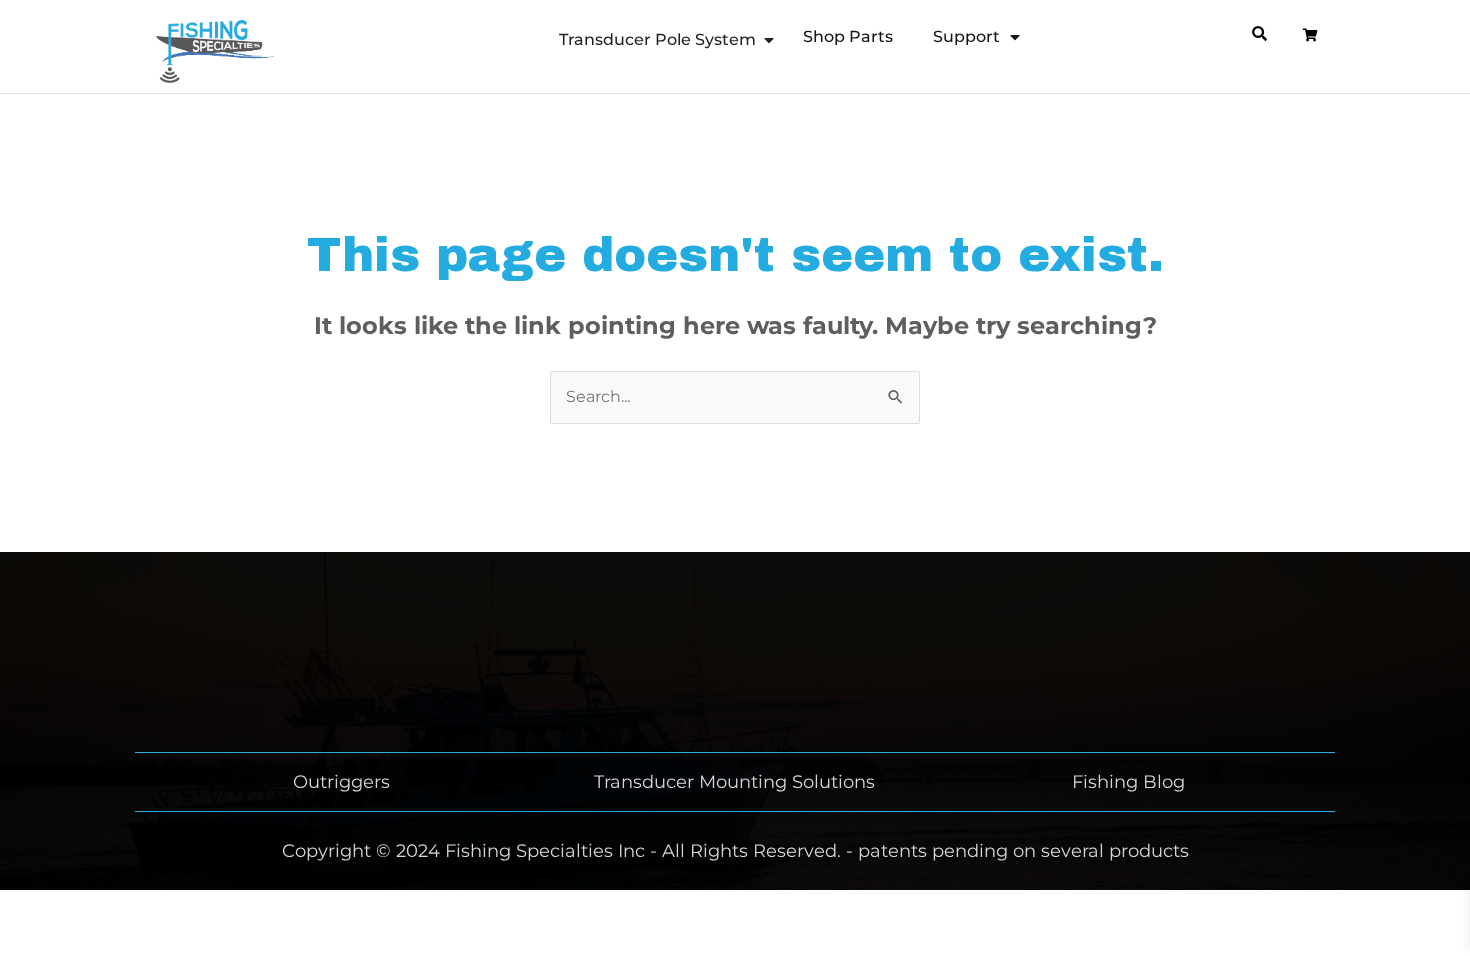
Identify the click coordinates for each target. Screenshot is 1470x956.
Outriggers (341, 782)
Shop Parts (848, 36)
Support (966, 36)
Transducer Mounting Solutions (734, 782)
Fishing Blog (1128, 782)
